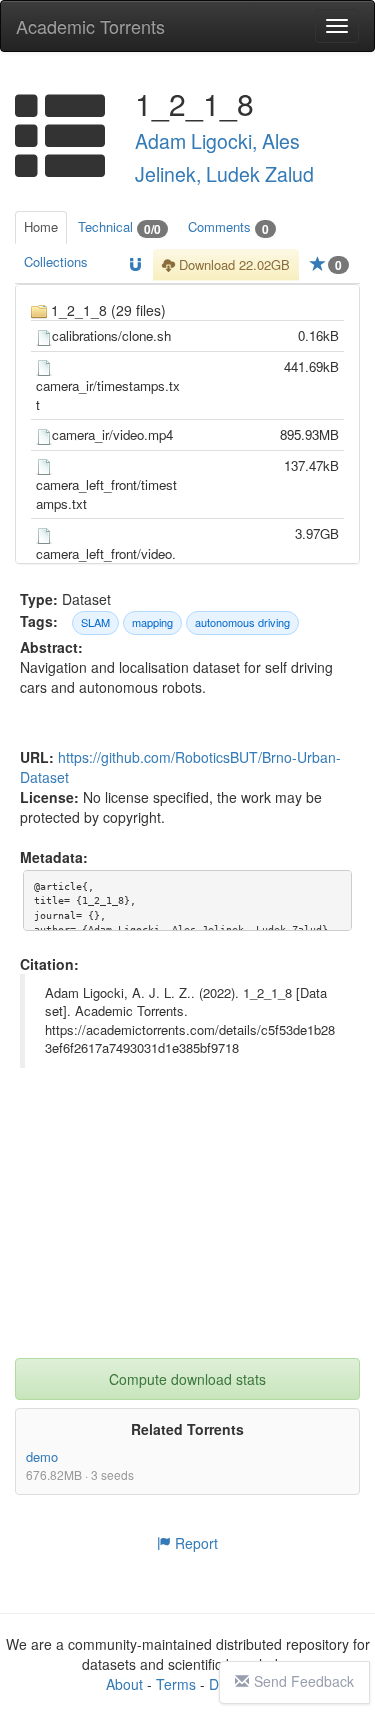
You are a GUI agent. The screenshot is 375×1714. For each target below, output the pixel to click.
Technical (119, 227)
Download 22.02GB (232, 264)
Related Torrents (187, 1429)
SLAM (95, 622)
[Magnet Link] (135, 265)
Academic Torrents (90, 26)
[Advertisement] (190, 1233)
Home (41, 226)
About (124, 1684)
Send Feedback (304, 1681)
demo (42, 1456)
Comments (228, 227)
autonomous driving (242, 622)
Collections (56, 261)
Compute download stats (187, 1379)
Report (194, 1543)
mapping (152, 622)
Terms (176, 1684)
